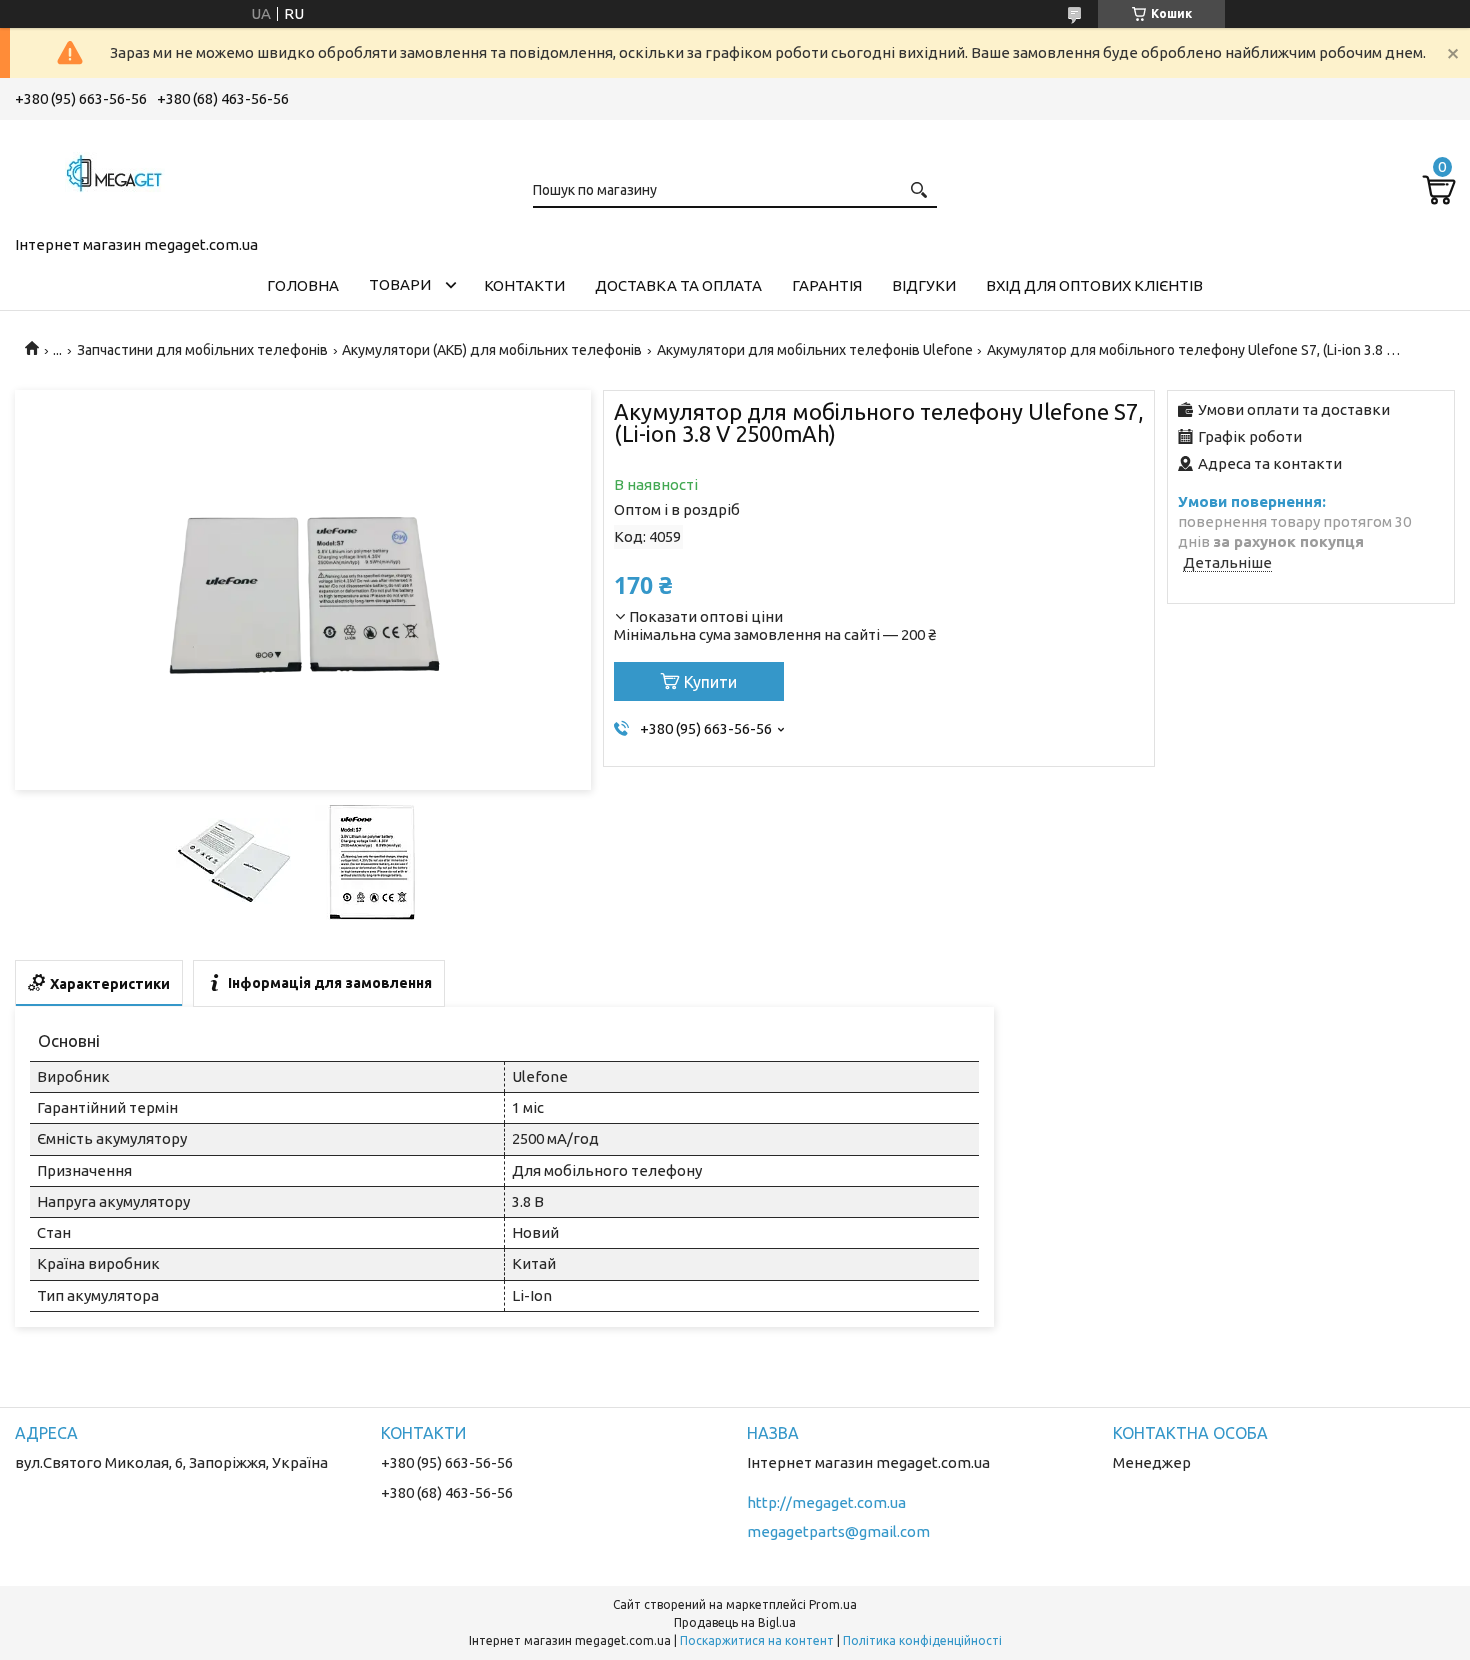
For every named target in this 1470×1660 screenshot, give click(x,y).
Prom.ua (833, 1604)
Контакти (524, 285)
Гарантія (827, 285)
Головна (303, 285)
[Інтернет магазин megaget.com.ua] (115, 174)
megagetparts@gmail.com (838, 1531)
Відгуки (924, 285)
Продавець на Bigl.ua (735, 1622)
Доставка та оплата (678, 285)
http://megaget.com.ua (826, 1502)
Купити (710, 682)
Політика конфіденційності (922, 1640)
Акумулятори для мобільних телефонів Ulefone (815, 350)
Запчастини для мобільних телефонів (202, 350)
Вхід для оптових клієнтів (1094, 285)
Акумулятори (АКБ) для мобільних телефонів (492, 350)
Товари (400, 284)
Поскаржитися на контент (757, 1640)
